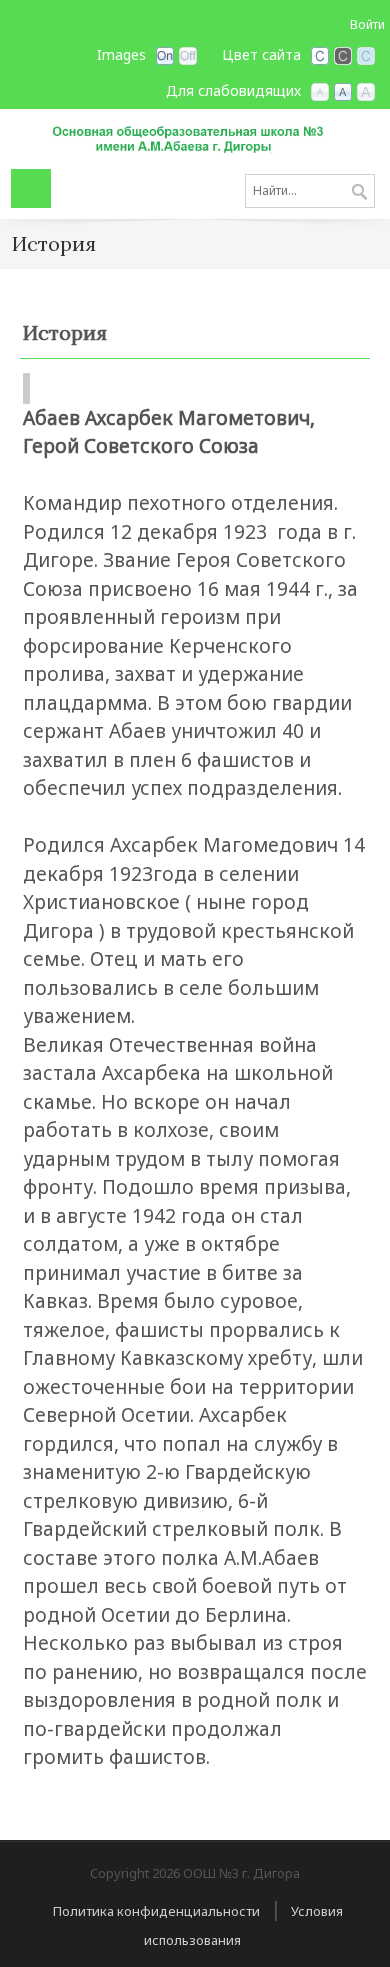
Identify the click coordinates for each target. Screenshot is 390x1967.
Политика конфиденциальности (156, 1911)
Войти (367, 24)
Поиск (359, 193)
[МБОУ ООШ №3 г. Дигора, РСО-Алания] (195, 138)
